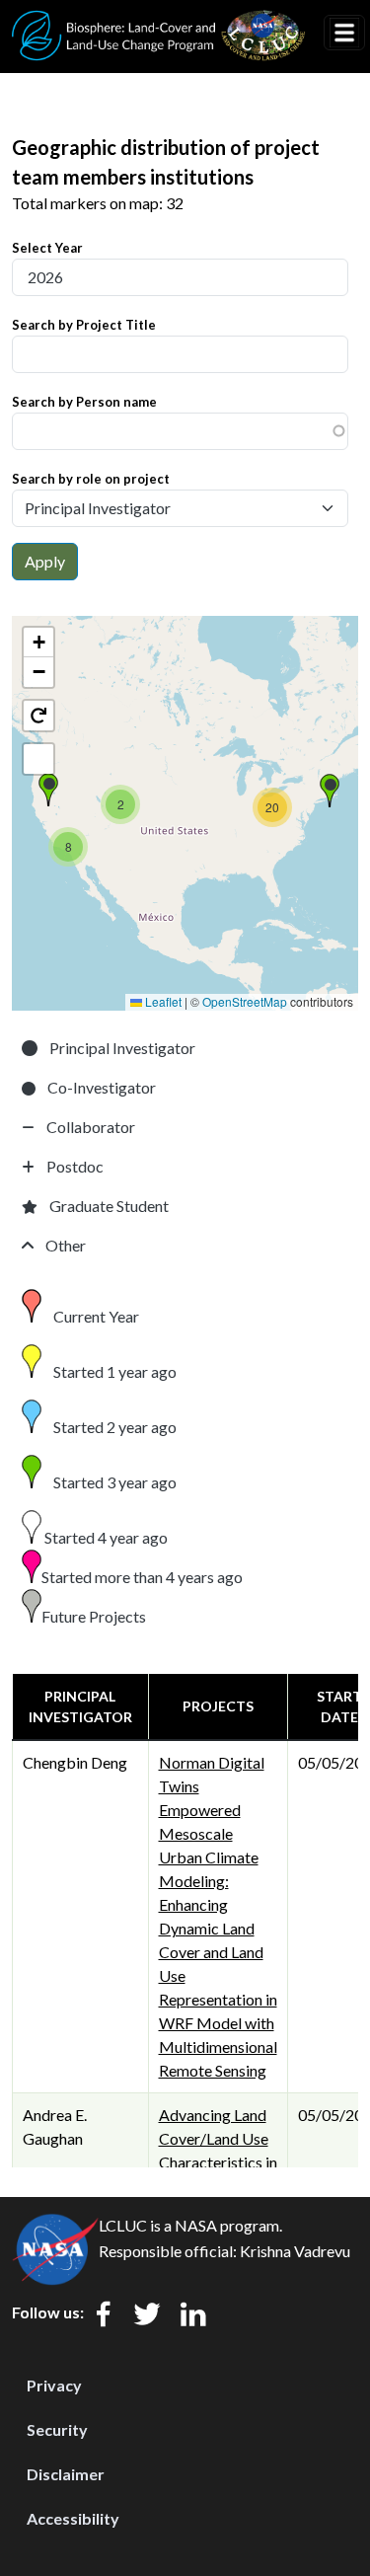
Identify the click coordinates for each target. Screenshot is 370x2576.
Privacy (54, 2385)
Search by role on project (91, 479)
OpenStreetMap (245, 1001)
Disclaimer (66, 2474)
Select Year (47, 248)
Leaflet (162, 1001)
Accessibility (73, 2518)
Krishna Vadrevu (295, 2251)
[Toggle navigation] (344, 33)
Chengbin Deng (75, 1762)
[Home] (159, 23)
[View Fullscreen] (38, 759)
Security (57, 2429)
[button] (48, 790)
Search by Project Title (84, 325)
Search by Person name (84, 402)
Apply (45, 561)
